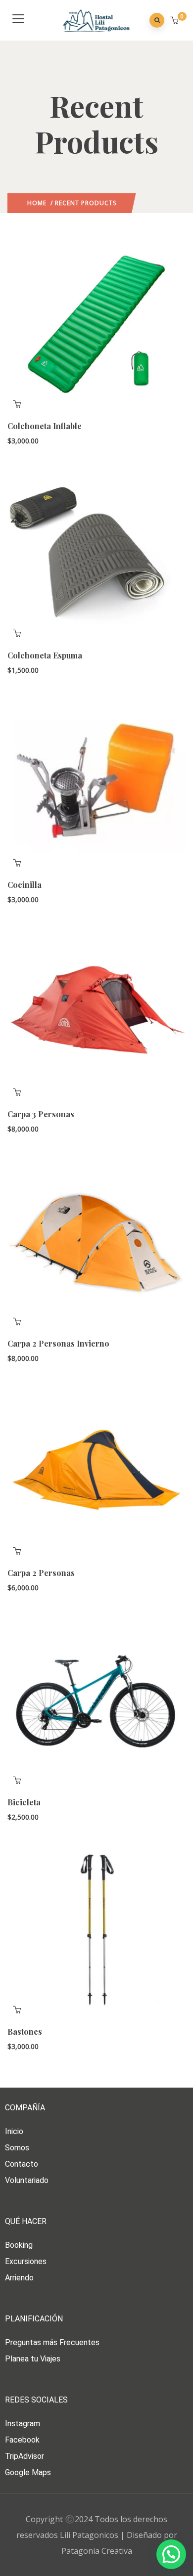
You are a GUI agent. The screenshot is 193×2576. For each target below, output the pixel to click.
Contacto (22, 2164)
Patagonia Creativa (97, 2551)
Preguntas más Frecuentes (52, 2342)
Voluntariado (27, 2180)
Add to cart (17, 404)
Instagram (23, 2423)
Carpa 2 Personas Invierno (58, 1343)
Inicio (14, 2131)
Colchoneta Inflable (45, 426)
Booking (19, 2245)
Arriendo (19, 2278)
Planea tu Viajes (33, 2359)
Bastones (25, 2031)
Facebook (22, 2440)
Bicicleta (24, 1802)
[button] (175, 21)
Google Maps (28, 2472)
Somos (17, 2148)
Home (37, 203)
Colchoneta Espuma (45, 655)
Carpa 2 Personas (41, 1573)
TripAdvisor (24, 2456)
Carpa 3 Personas (41, 1114)
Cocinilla (24, 885)
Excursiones (26, 2261)
